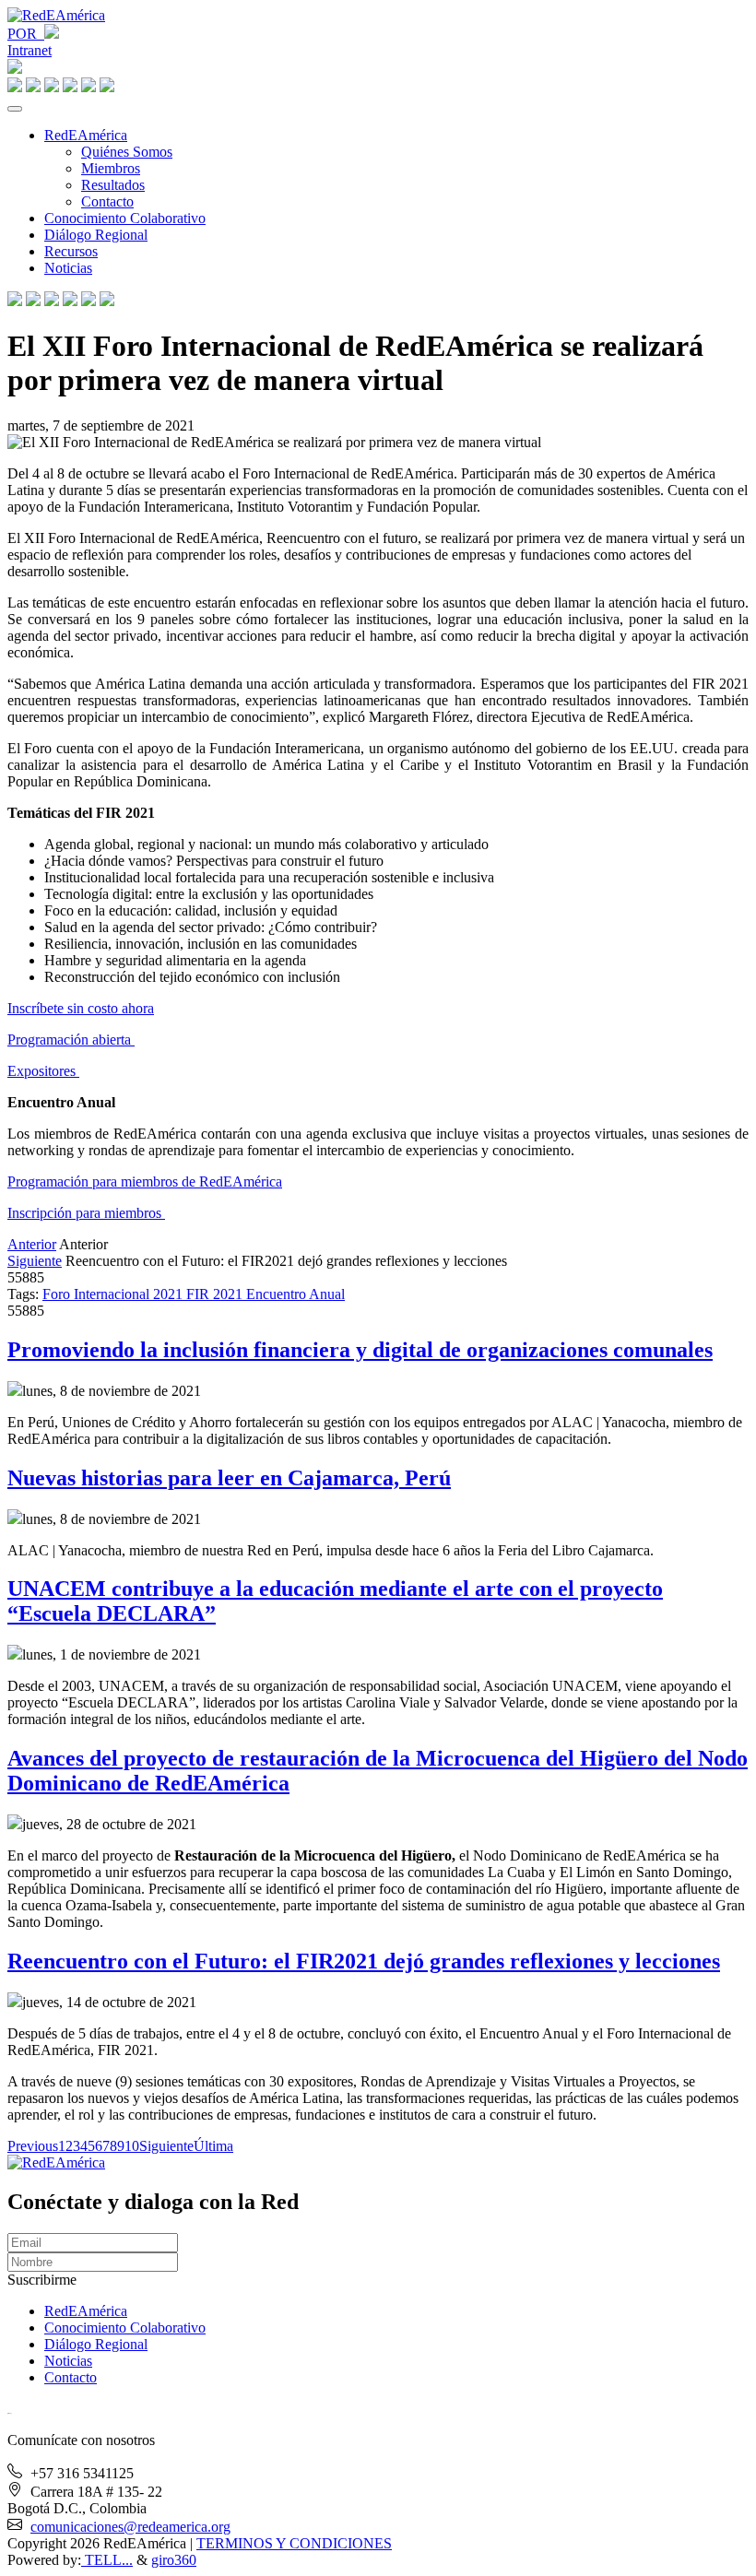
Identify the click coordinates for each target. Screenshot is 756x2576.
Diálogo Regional (96, 235)
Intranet (30, 50)
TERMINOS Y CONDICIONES (294, 2543)
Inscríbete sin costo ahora (81, 1008)
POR (26, 34)
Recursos (71, 251)
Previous (33, 2146)
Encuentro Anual (295, 1294)
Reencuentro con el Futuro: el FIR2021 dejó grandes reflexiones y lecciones (364, 1961)
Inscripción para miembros (86, 1213)
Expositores (43, 1071)
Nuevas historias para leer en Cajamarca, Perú (229, 1478)
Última (213, 2146)
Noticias (68, 268)
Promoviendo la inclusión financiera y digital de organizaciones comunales (360, 1350)
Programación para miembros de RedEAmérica (145, 1182)
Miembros (111, 168)
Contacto (107, 201)
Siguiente (35, 1261)
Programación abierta (71, 1040)
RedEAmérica (86, 135)
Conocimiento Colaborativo (125, 218)
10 (132, 2146)
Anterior (32, 1244)
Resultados (113, 185)
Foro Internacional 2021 (114, 1294)
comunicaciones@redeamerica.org (130, 2527)
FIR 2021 (216, 1294)
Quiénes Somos (127, 152)
